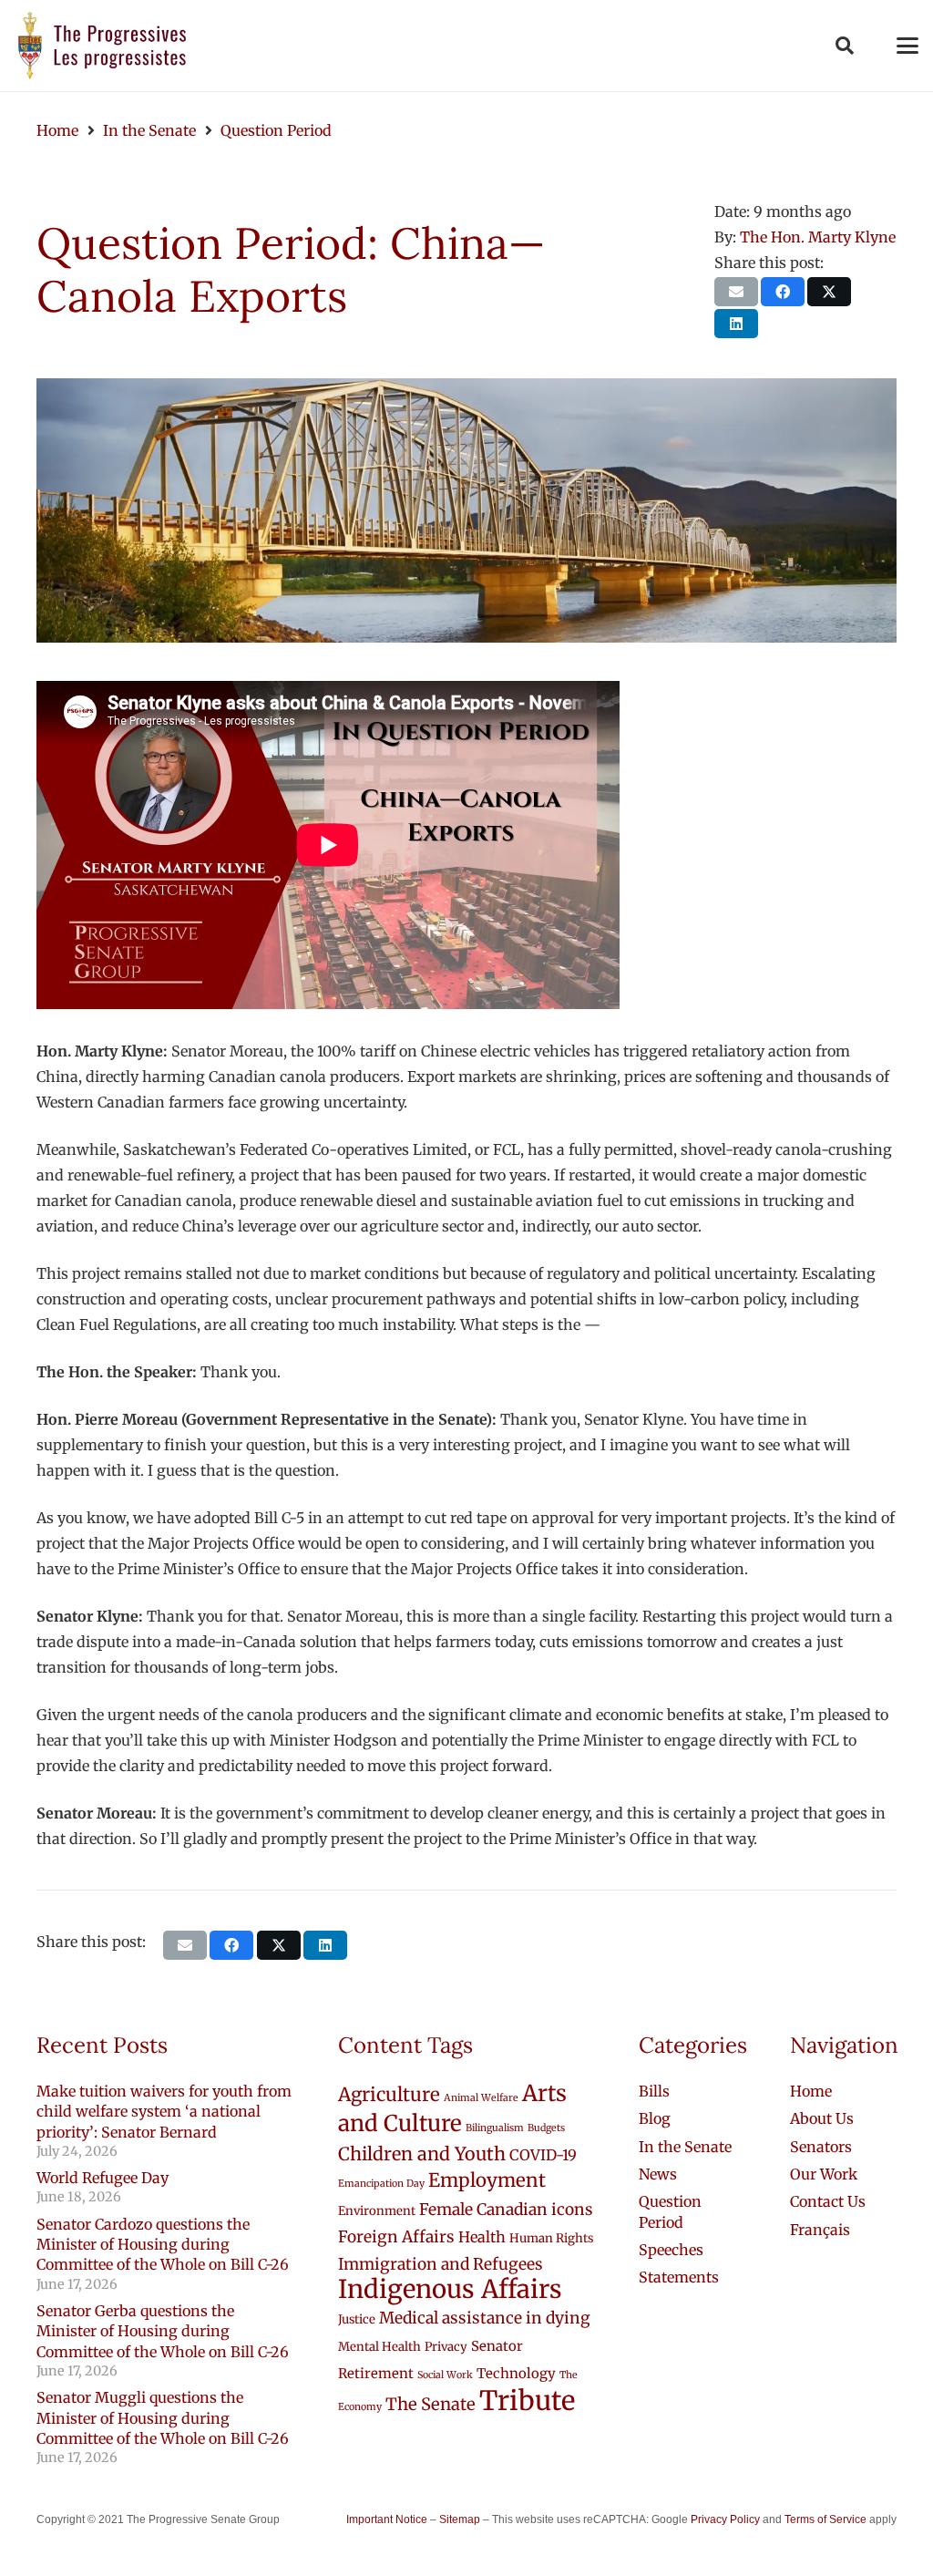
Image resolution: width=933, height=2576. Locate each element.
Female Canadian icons (506, 2210)
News (658, 2174)
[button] (845, 46)
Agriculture (389, 2095)
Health (482, 2237)
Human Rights (551, 2238)
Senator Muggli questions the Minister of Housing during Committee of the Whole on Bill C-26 (163, 2418)
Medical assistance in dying (485, 2318)
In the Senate (685, 2147)
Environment (377, 2211)
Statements (679, 2277)
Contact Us (828, 2201)
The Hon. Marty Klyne (818, 237)
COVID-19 (543, 2155)
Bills (654, 2091)
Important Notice (387, 2519)
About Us (822, 2118)
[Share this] (783, 292)
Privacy (446, 2347)
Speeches (671, 2250)
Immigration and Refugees (441, 2264)
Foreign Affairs (396, 2237)
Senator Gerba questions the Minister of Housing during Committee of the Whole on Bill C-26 (163, 2331)
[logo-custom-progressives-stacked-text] (102, 46)
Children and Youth (422, 2154)
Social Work (445, 2375)
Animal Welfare (481, 2098)
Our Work (824, 2174)
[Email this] (736, 292)
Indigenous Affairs (450, 2289)
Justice (357, 2319)
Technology (516, 2373)
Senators (821, 2147)
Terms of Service (825, 2519)
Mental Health (379, 2347)
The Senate (431, 2404)
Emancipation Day (381, 2184)
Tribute (527, 2401)
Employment (487, 2180)
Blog (655, 2118)
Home (811, 2091)
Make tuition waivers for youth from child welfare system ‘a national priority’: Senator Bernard (164, 2112)
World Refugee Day (103, 2178)
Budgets (546, 2128)
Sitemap (460, 2519)
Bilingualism (495, 2128)
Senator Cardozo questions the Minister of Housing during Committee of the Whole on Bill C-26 (163, 2245)
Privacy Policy (725, 2519)
